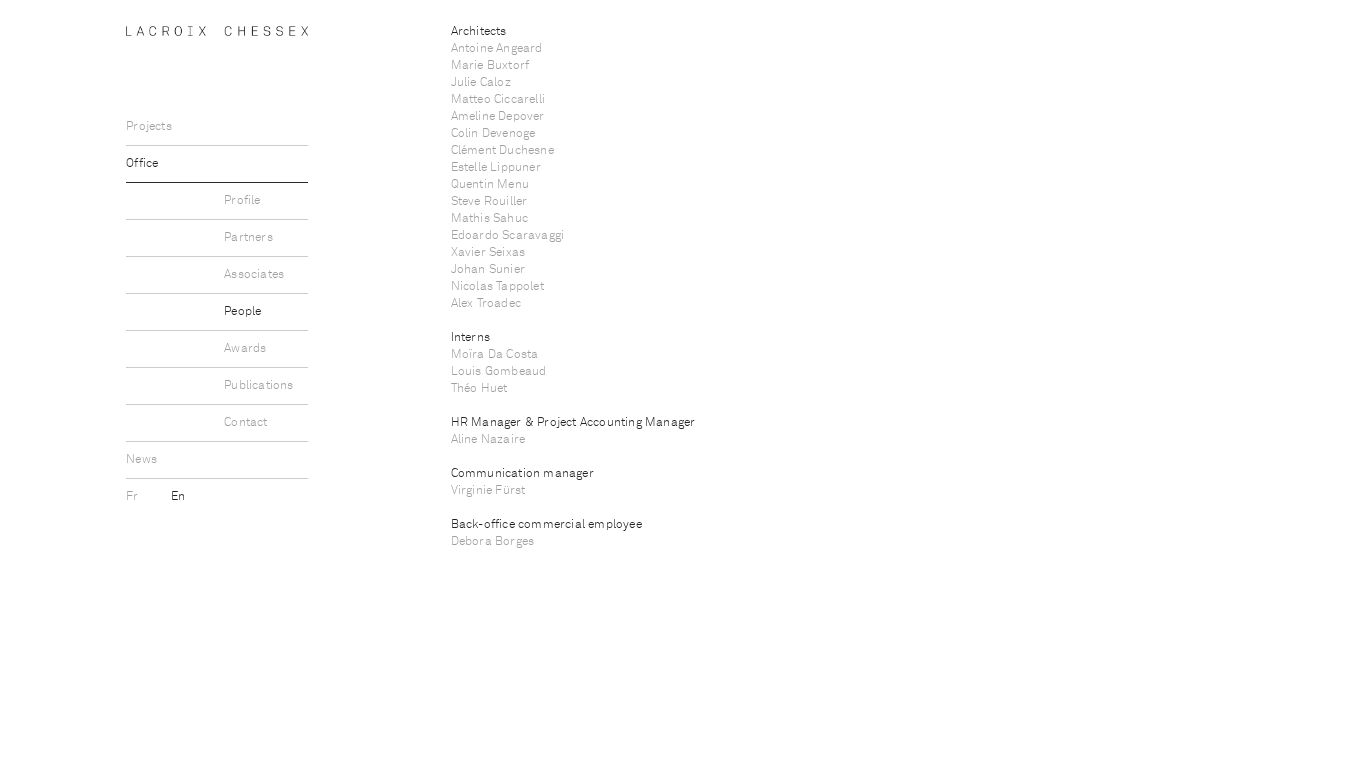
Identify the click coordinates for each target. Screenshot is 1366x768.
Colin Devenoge (493, 134)
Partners (248, 238)
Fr (134, 497)
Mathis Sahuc (489, 219)
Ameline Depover (498, 117)
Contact (245, 423)
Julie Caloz (481, 83)
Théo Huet (479, 389)
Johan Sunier (488, 270)
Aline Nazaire (488, 440)
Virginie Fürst (488, 491)
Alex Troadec (486, 304)
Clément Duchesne (502, 151)
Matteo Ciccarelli (498, 100)
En (178, 497)
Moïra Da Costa (495, 355)
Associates (254, 275)
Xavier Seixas (488, 253)
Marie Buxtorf (490, 66)
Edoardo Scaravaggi (508, 236)
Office (142, 164)
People (242, 312)
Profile (242, 201)
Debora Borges (493, 542)
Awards (245, 349)
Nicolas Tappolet (497, 287)
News (141, 460)
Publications (258, 386)
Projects (149, 127)
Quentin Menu (490, 185)
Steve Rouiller (489, 202)
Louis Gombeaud (499, 372)
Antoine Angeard (497, 49)
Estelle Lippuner (496, 168)
